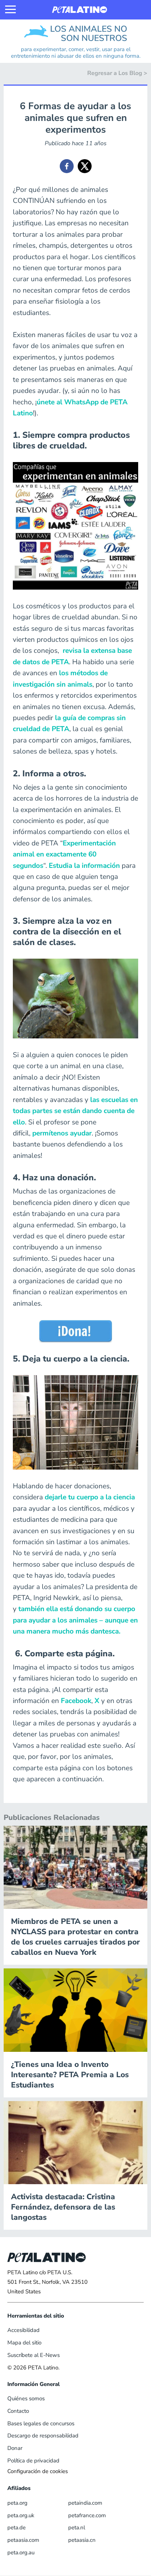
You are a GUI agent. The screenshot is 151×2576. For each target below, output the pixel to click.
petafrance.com (87, 2515)
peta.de (16, 2527)
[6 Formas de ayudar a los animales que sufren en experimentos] (67, 166)
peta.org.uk (21, 2515)
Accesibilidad (23, 2330)
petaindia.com (85, 2503)
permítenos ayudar (62, 1133)
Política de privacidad (33, 2461)
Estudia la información (84, 866)
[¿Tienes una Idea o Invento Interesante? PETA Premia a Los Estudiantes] (75, 2010)
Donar (15, 2448)
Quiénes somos (26, 2398)
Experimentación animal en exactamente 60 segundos (64, 854)
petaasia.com (23, 2540)
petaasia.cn (82, 2540)
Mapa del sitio (24, 2343)
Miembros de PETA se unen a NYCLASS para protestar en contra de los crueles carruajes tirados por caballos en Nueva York (75, 1937)
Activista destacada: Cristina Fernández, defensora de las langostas (63, 2207)
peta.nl (77, 2527)
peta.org (17, 2503)
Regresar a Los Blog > (117, 73)
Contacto (18, 2411)
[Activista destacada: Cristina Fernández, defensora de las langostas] (75, 2142)
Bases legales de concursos (41, 2423)
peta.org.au (21, 2552)
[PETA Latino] (80, 10)
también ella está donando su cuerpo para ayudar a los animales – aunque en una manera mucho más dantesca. (75, 1620)
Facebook (76, 1701)
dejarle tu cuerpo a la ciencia (90, 1497)
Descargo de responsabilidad (43, 2436)
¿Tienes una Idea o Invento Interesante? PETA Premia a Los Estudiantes (70, 2075)
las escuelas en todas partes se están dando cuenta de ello (75, 1111)
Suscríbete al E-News (34, 2355)
